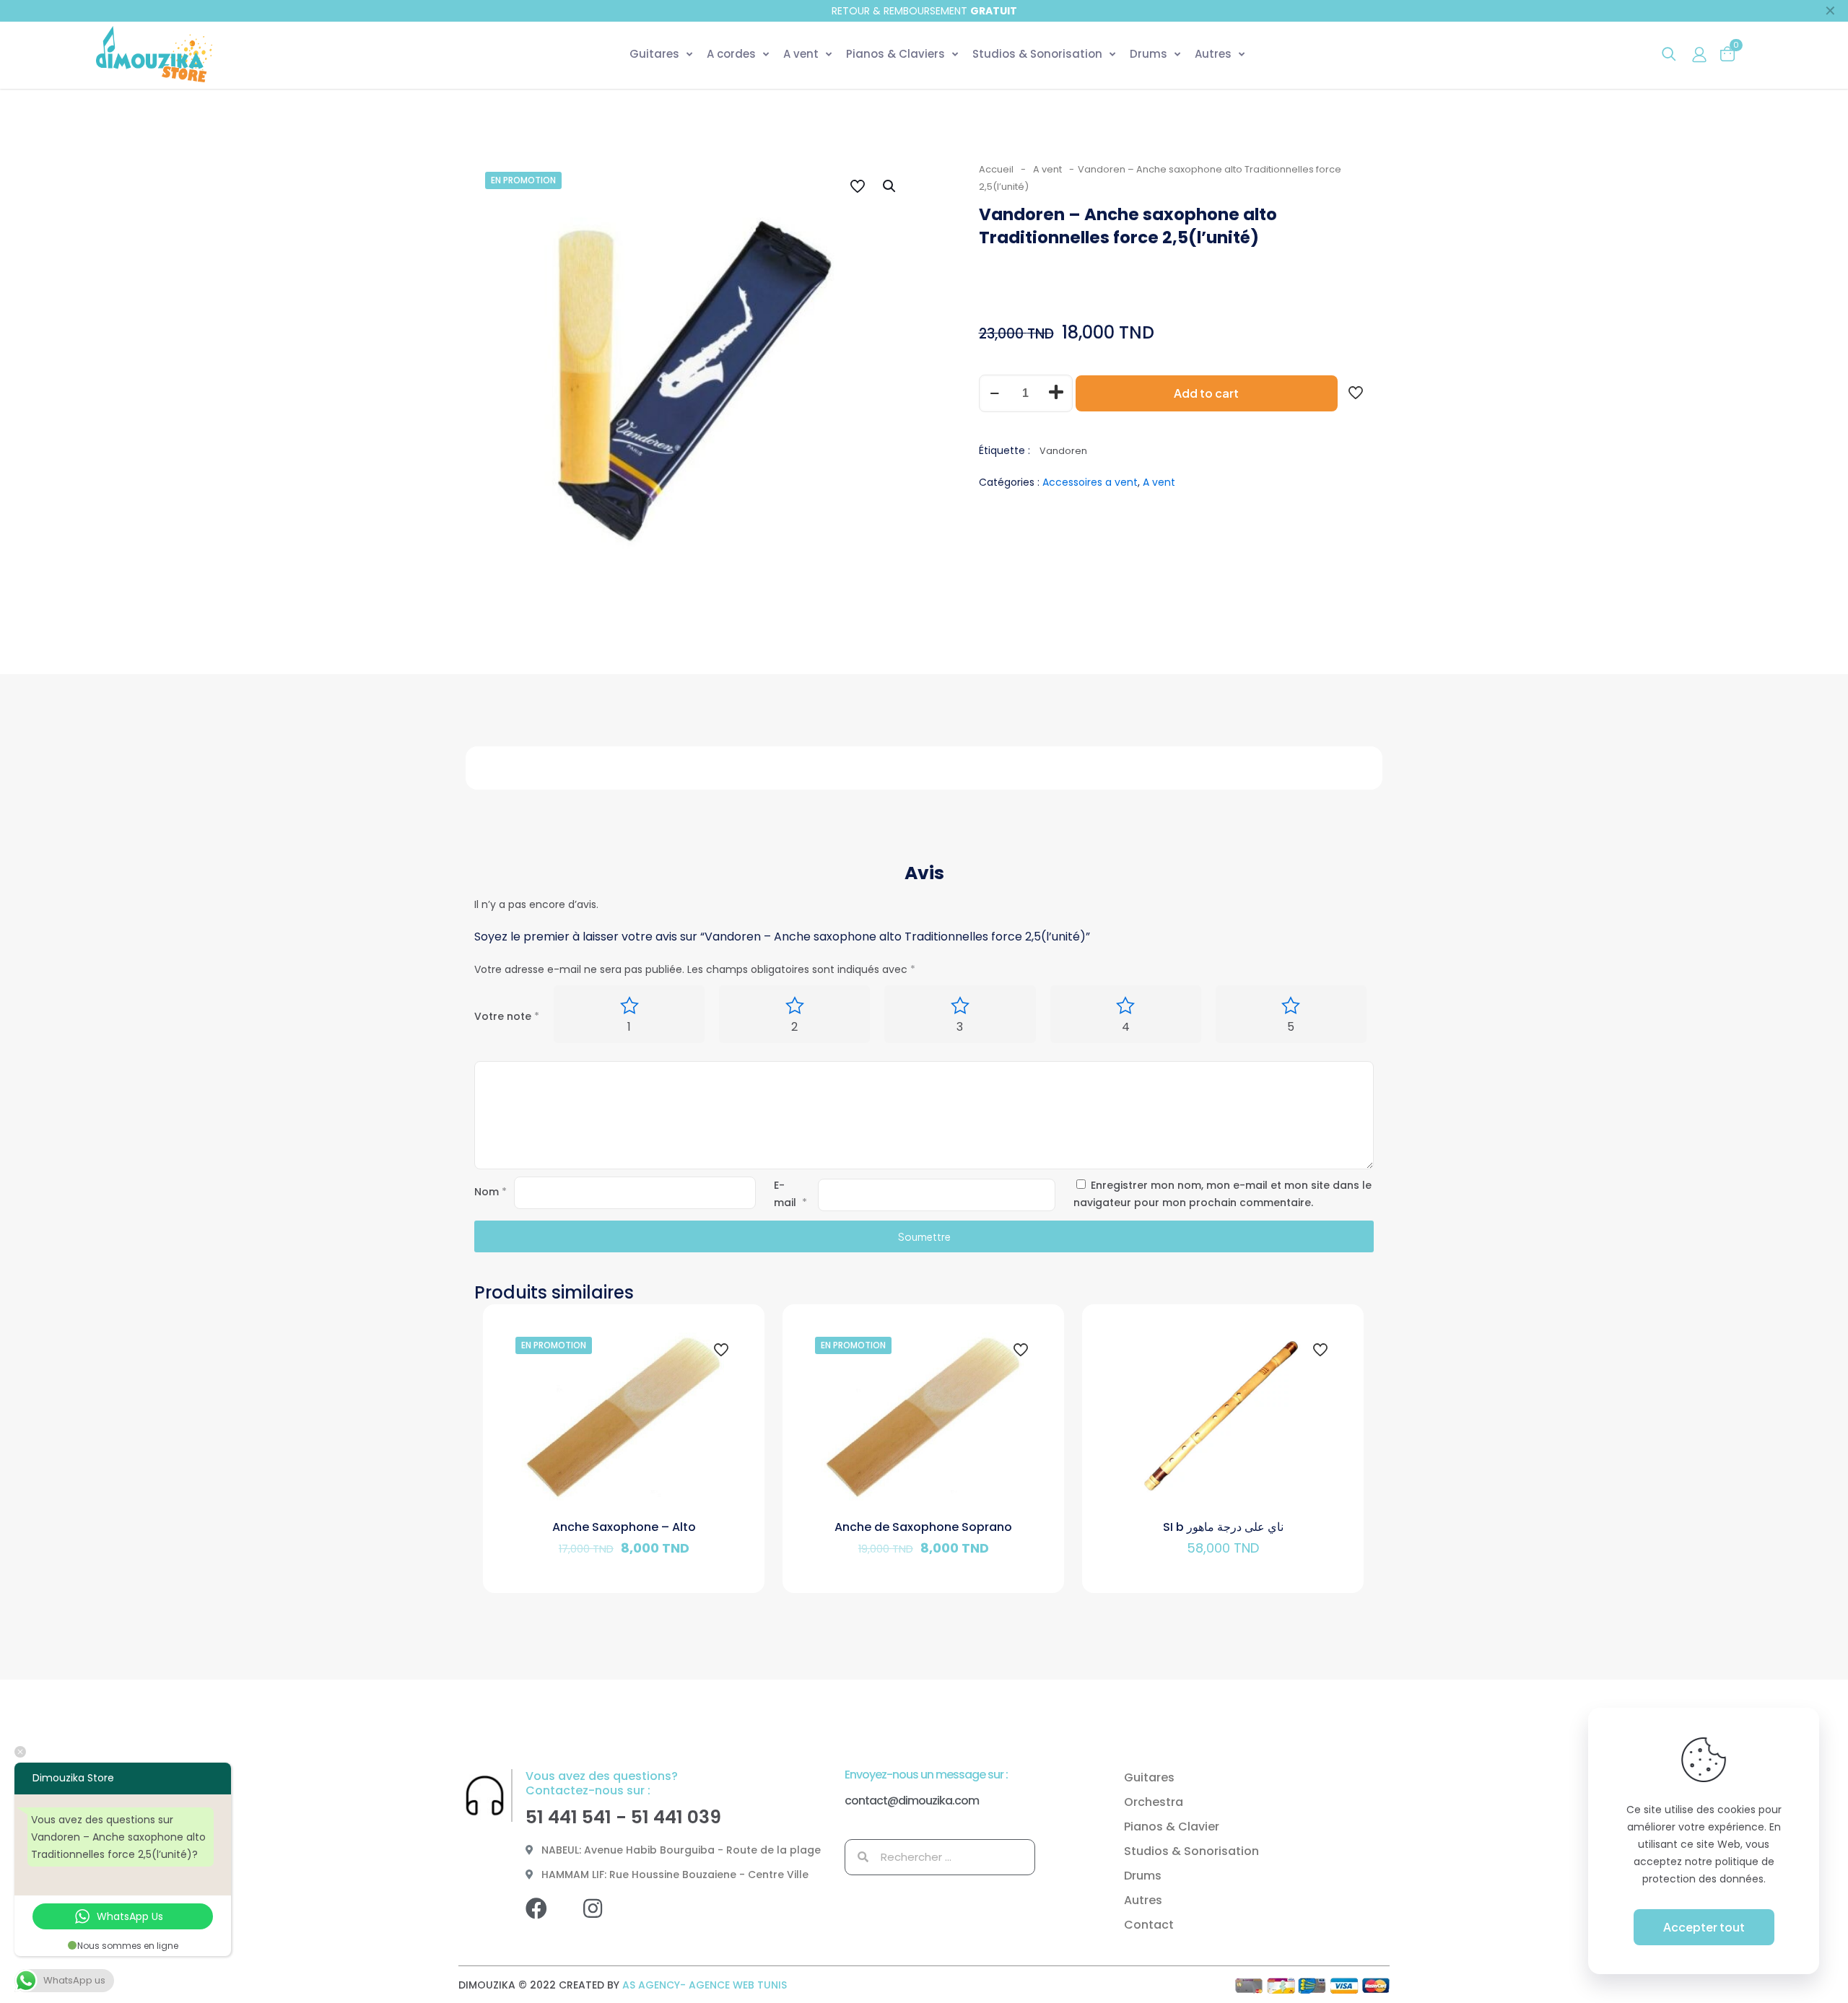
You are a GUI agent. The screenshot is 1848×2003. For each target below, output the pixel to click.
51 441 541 (568, 1817)
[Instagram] (603, 1919)
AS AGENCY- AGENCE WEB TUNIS (705, 1985)
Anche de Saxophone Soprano (923, 1527)
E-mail (790, 1194)
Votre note (507, 1016)
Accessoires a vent (1090, 482)
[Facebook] (547, 1919)
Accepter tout (1704, 1927)
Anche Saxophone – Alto (624, 1527)
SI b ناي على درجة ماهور (1223, 1527)
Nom (491, 1192)
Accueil (996, 169)
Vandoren (1063, 451)
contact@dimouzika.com (912, 1801)
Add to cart (1206, 393)
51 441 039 (676, 1817)
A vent (1047, 169)
